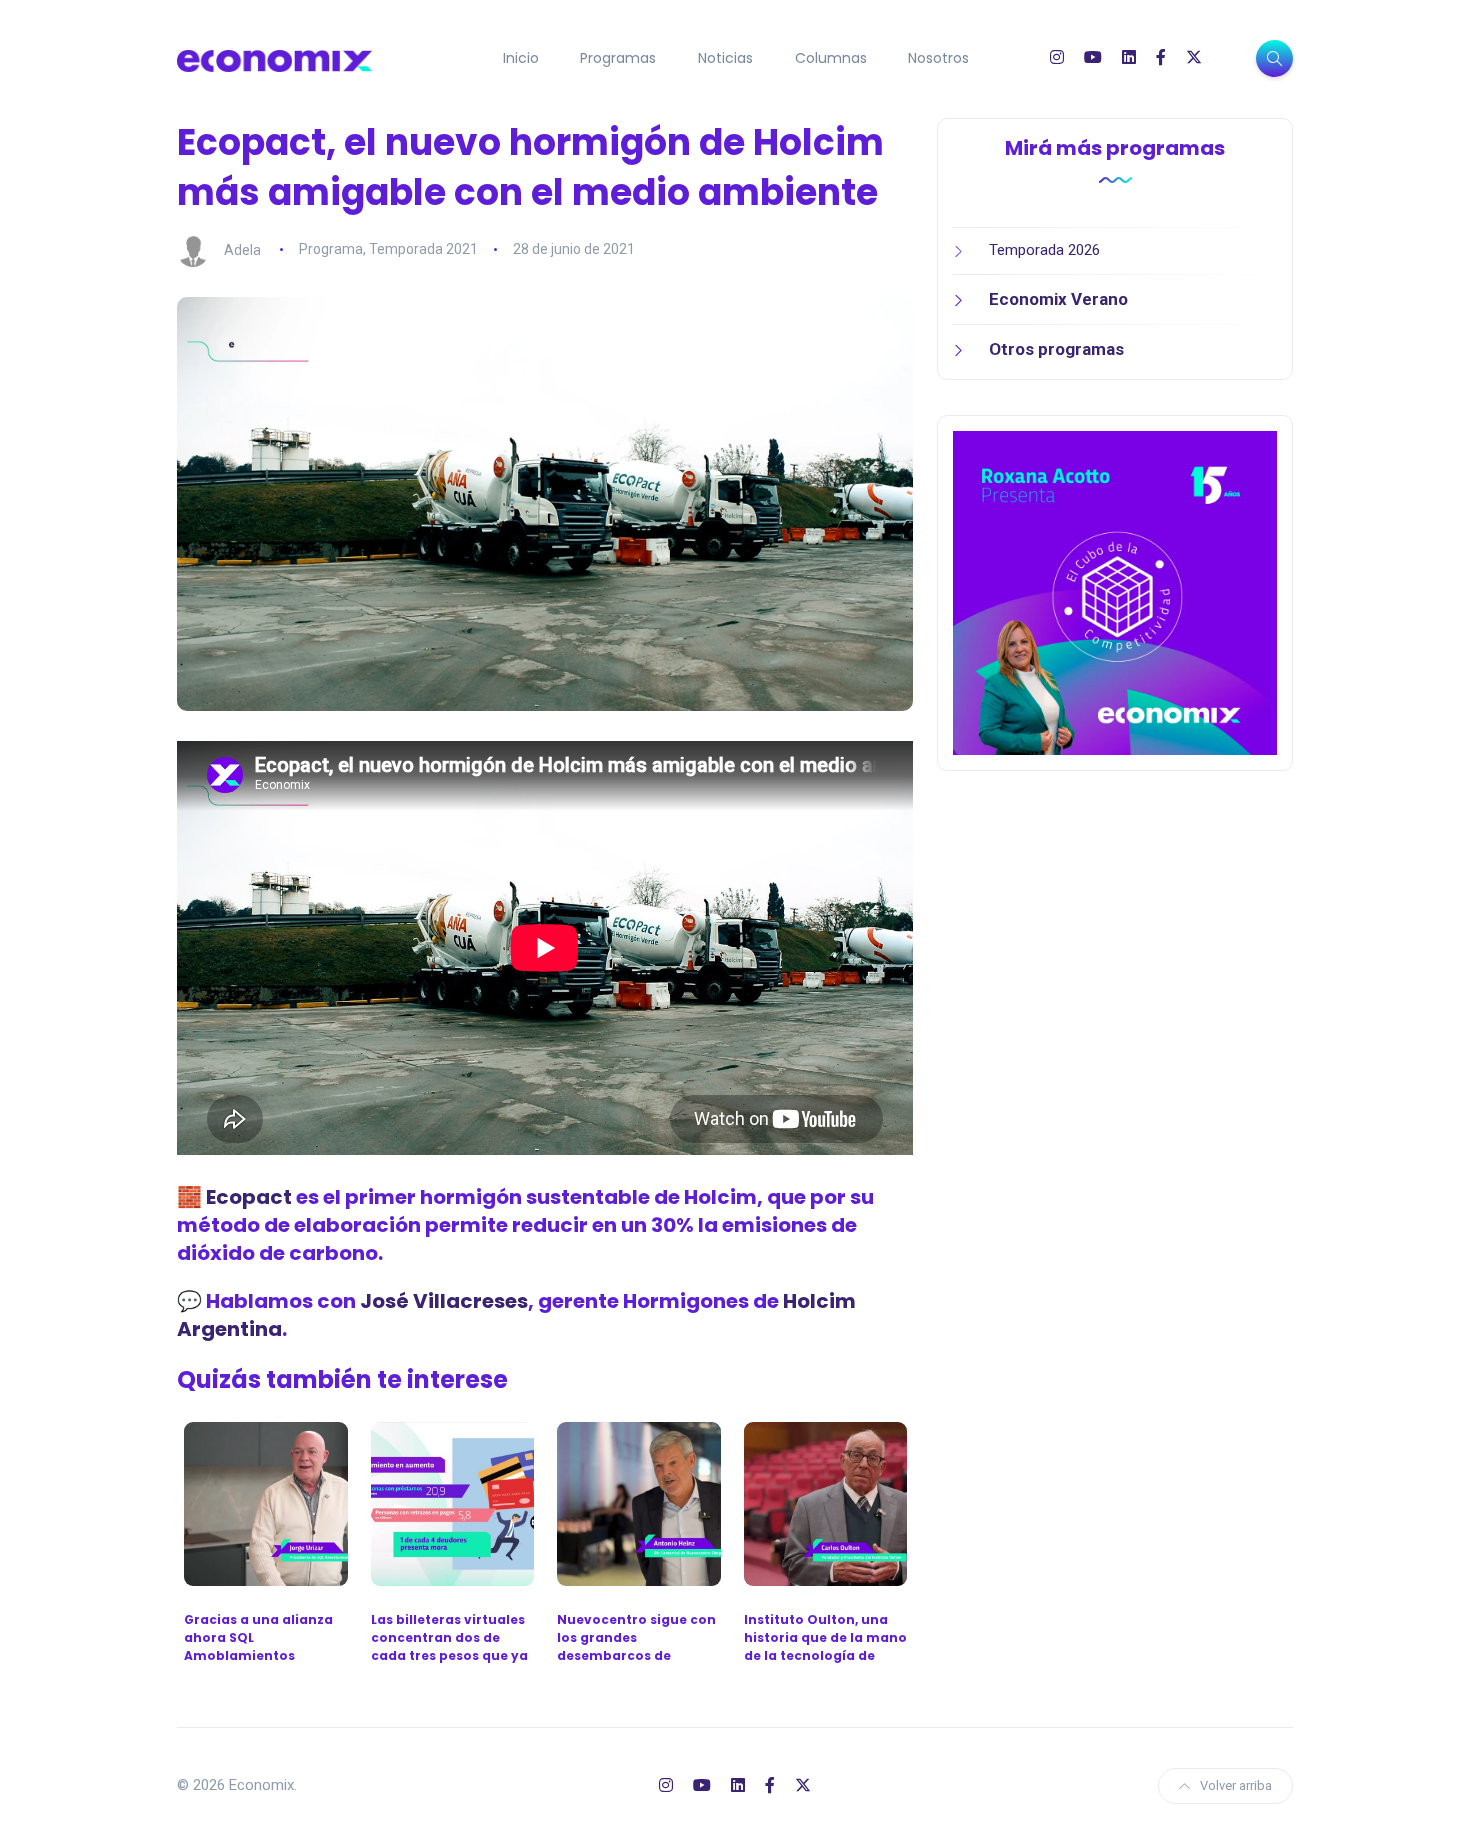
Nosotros (938, 58)
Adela (242, 249)
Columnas (831, 58)
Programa (331, 249)
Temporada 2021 (423, 249)
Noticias (725, 58)
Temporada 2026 (1044, 250)
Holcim (720, 1197)
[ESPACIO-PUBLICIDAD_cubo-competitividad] (1115, 592)
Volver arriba (1236, 1785)
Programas (618, 58)
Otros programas (1056, 349)
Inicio (521, 58)
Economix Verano (1058, 299)
